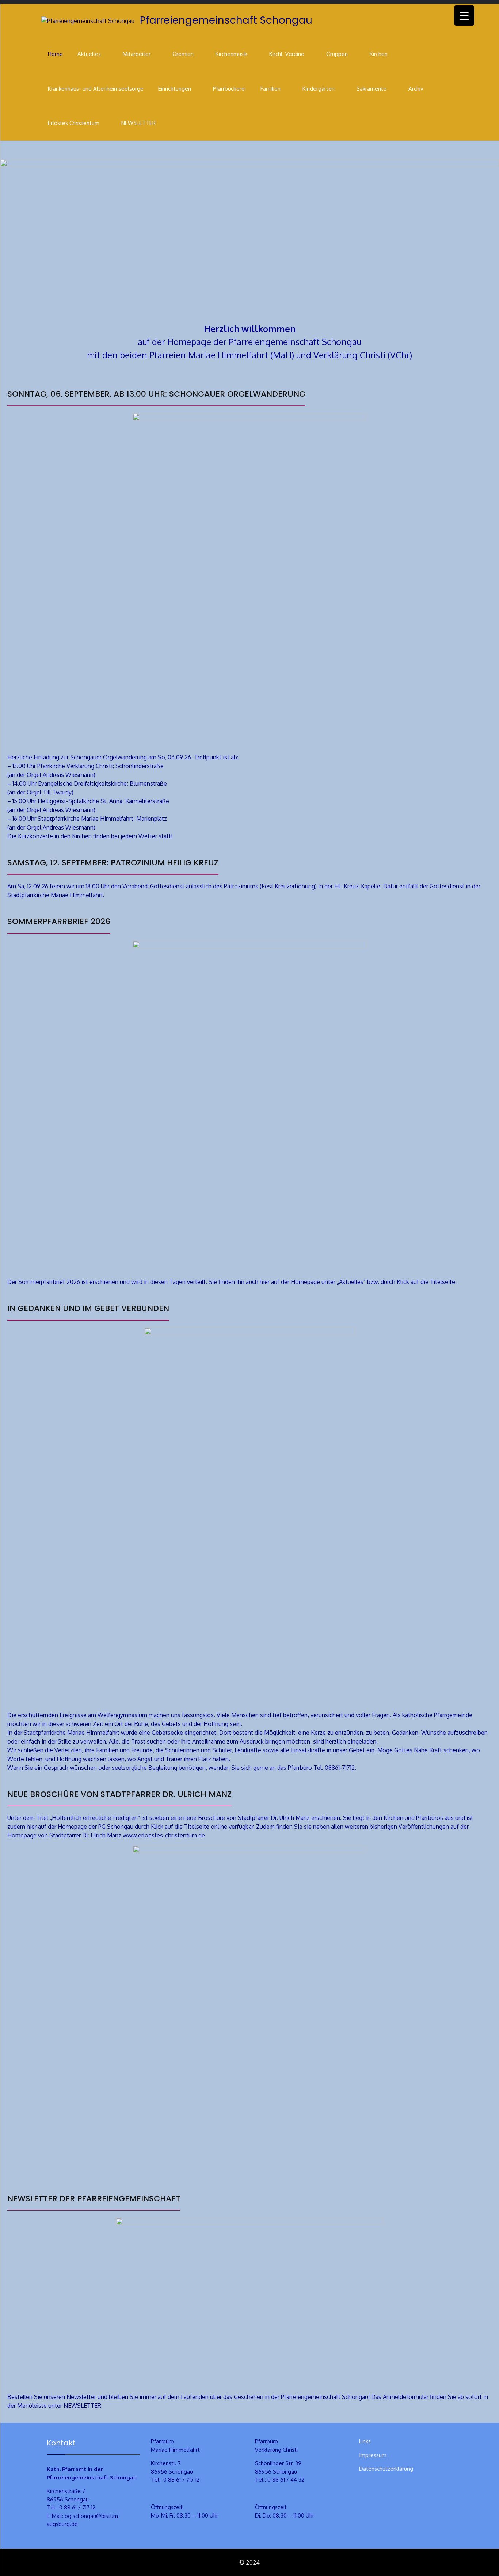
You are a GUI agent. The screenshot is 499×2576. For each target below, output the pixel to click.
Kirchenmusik (231, 54)
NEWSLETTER (138, 123)
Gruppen (337, 54)
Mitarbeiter (137, 54)
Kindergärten (319, 89)
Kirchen (379, 54)
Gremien (183, 54)
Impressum (373, 2455)
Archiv (416, 89)
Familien (271, 89)
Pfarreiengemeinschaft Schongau (226, 20)
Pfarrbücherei (229, 89)
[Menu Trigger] (464, 16)
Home (55, 54)
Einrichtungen (175, 89)
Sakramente (372, 89)
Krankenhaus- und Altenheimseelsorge (96, 89)
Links (365, 2441)
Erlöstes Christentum (74, 123)
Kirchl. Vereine (287, 54)
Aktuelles (89, 54)
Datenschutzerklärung (386, 2469)
